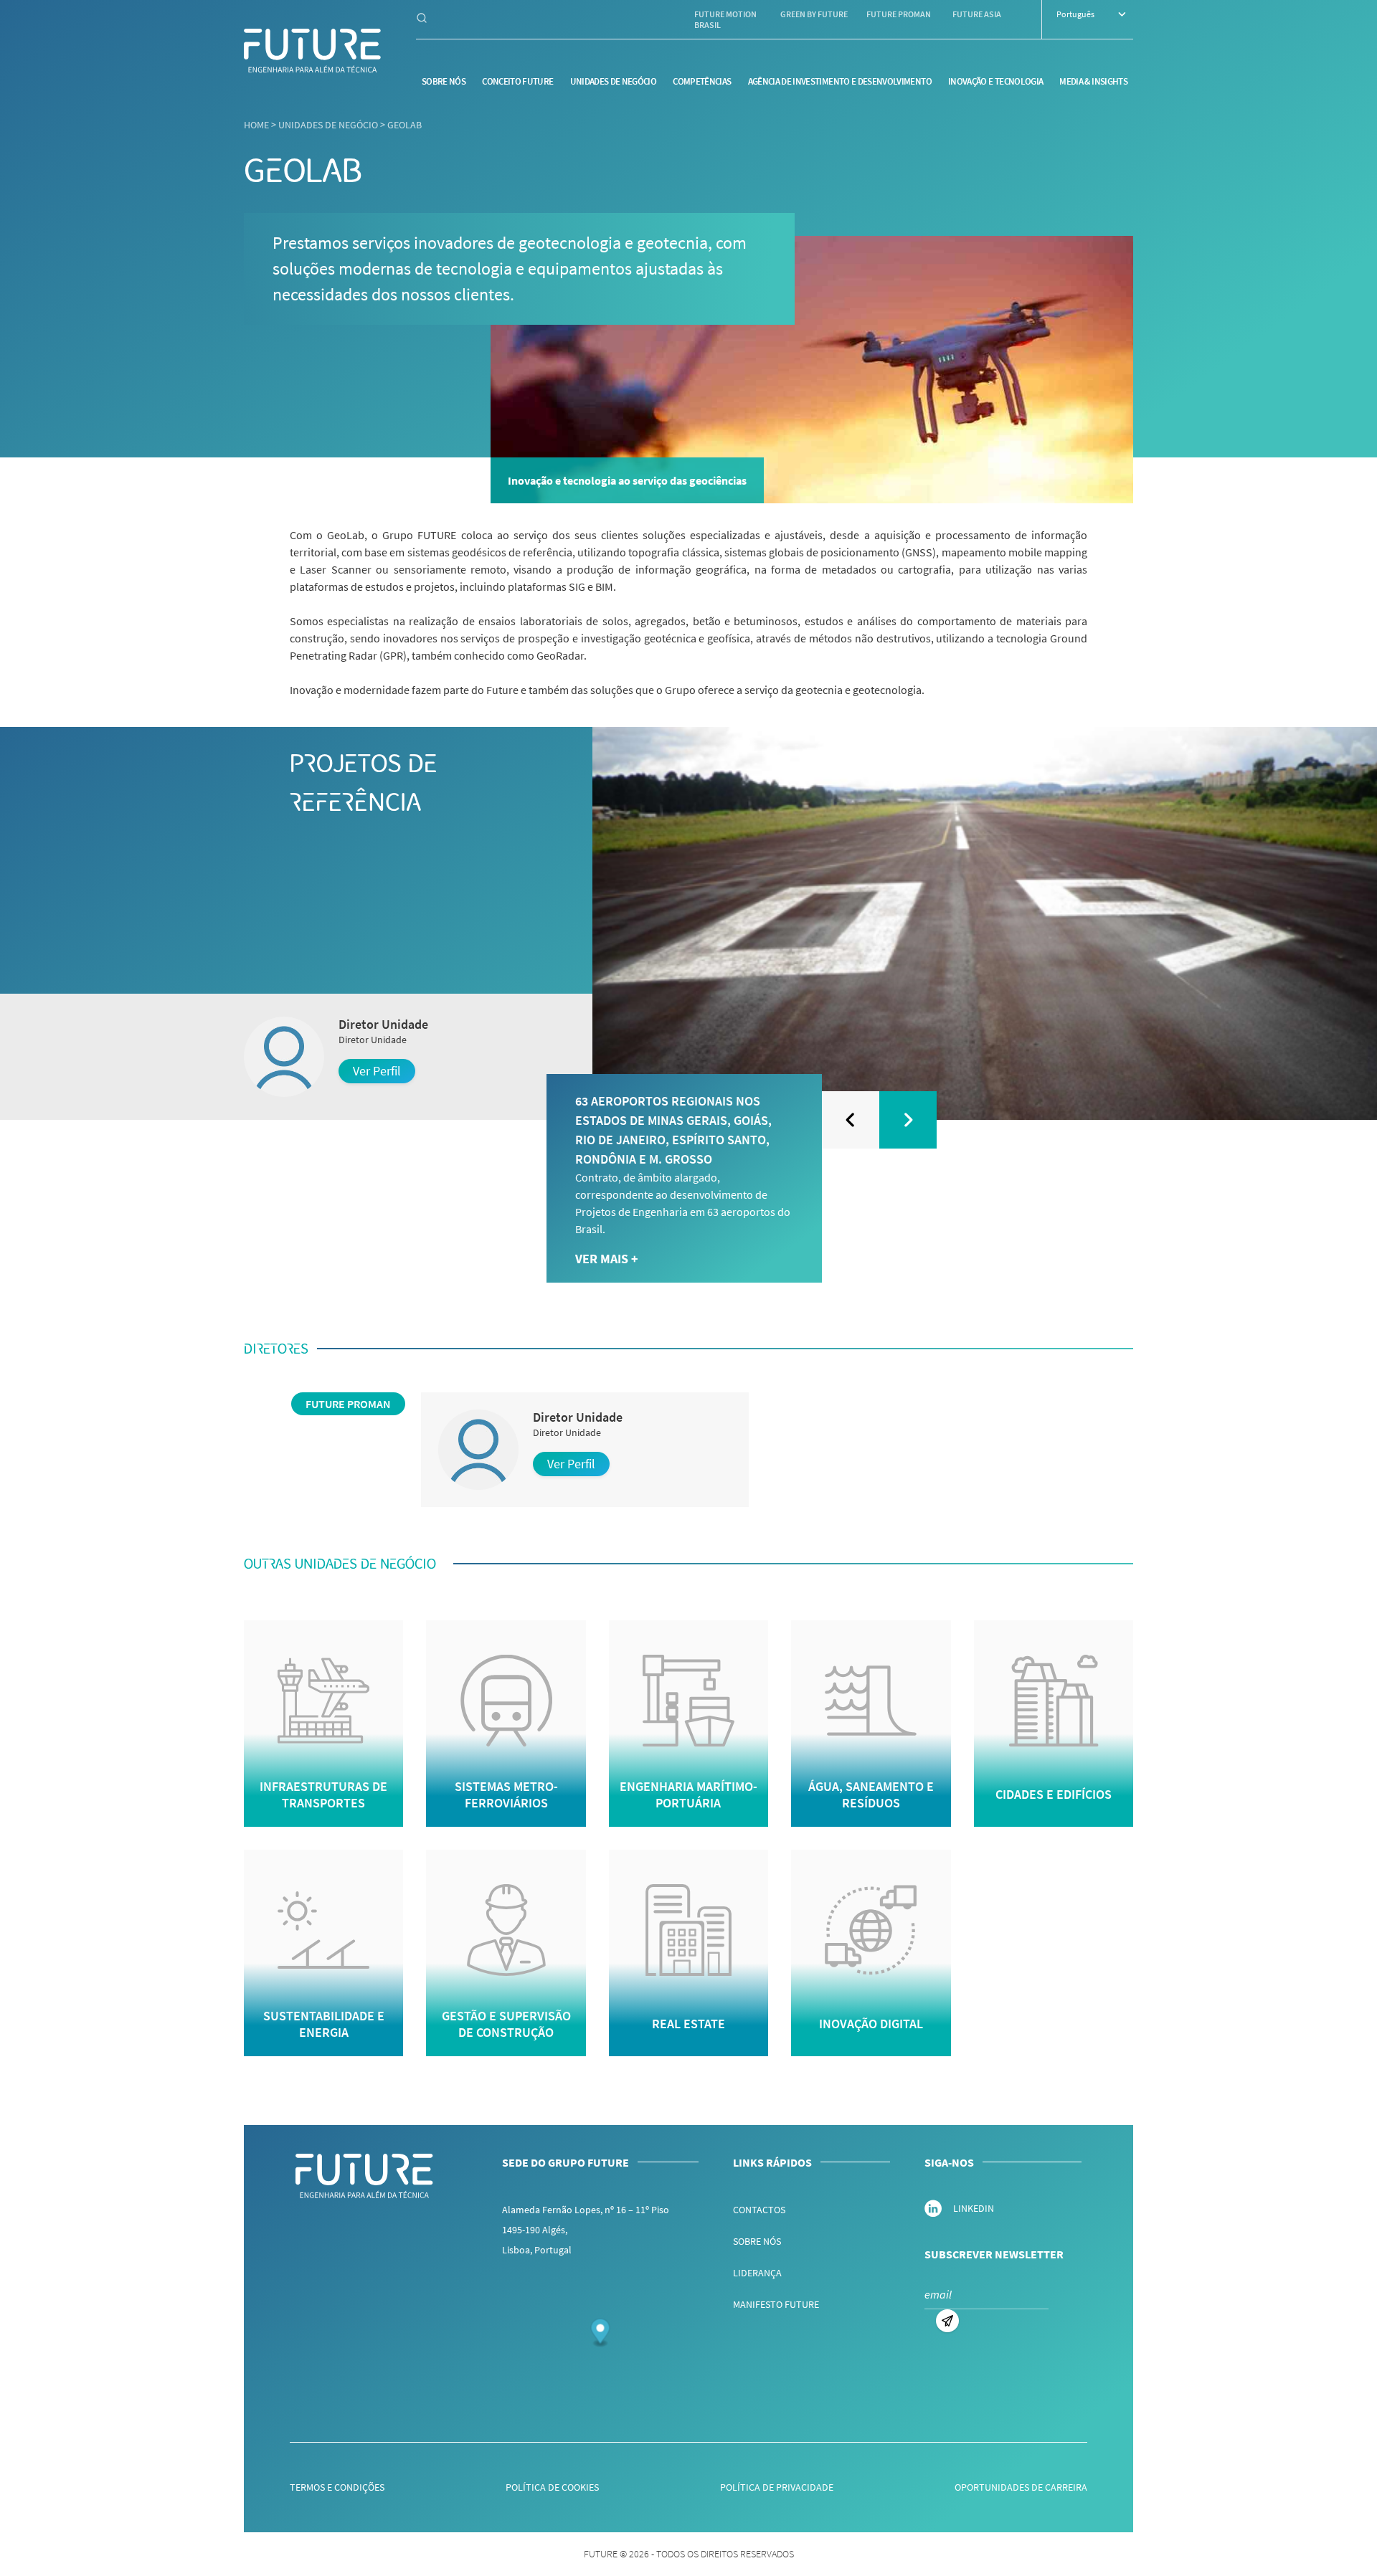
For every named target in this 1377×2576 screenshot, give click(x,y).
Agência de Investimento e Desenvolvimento (840, 81)
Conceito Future (517, 81)
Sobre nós (444, 81)
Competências (702, 81)
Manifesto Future (776, 2304)
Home (256, 125)
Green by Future (814, 14)
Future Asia (977, 14)
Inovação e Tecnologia (995, 81)
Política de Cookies (552, 2487)
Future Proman (899, 14)
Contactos (759, 2210)
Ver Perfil (377, 1071)
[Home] (313, 51)
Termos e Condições (337, 2487)
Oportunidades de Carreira (1021, 2487)
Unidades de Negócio (614, 81)
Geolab (404, 125)
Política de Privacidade (777, 2487)
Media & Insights (1093, 81)
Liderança (757, 2273)
